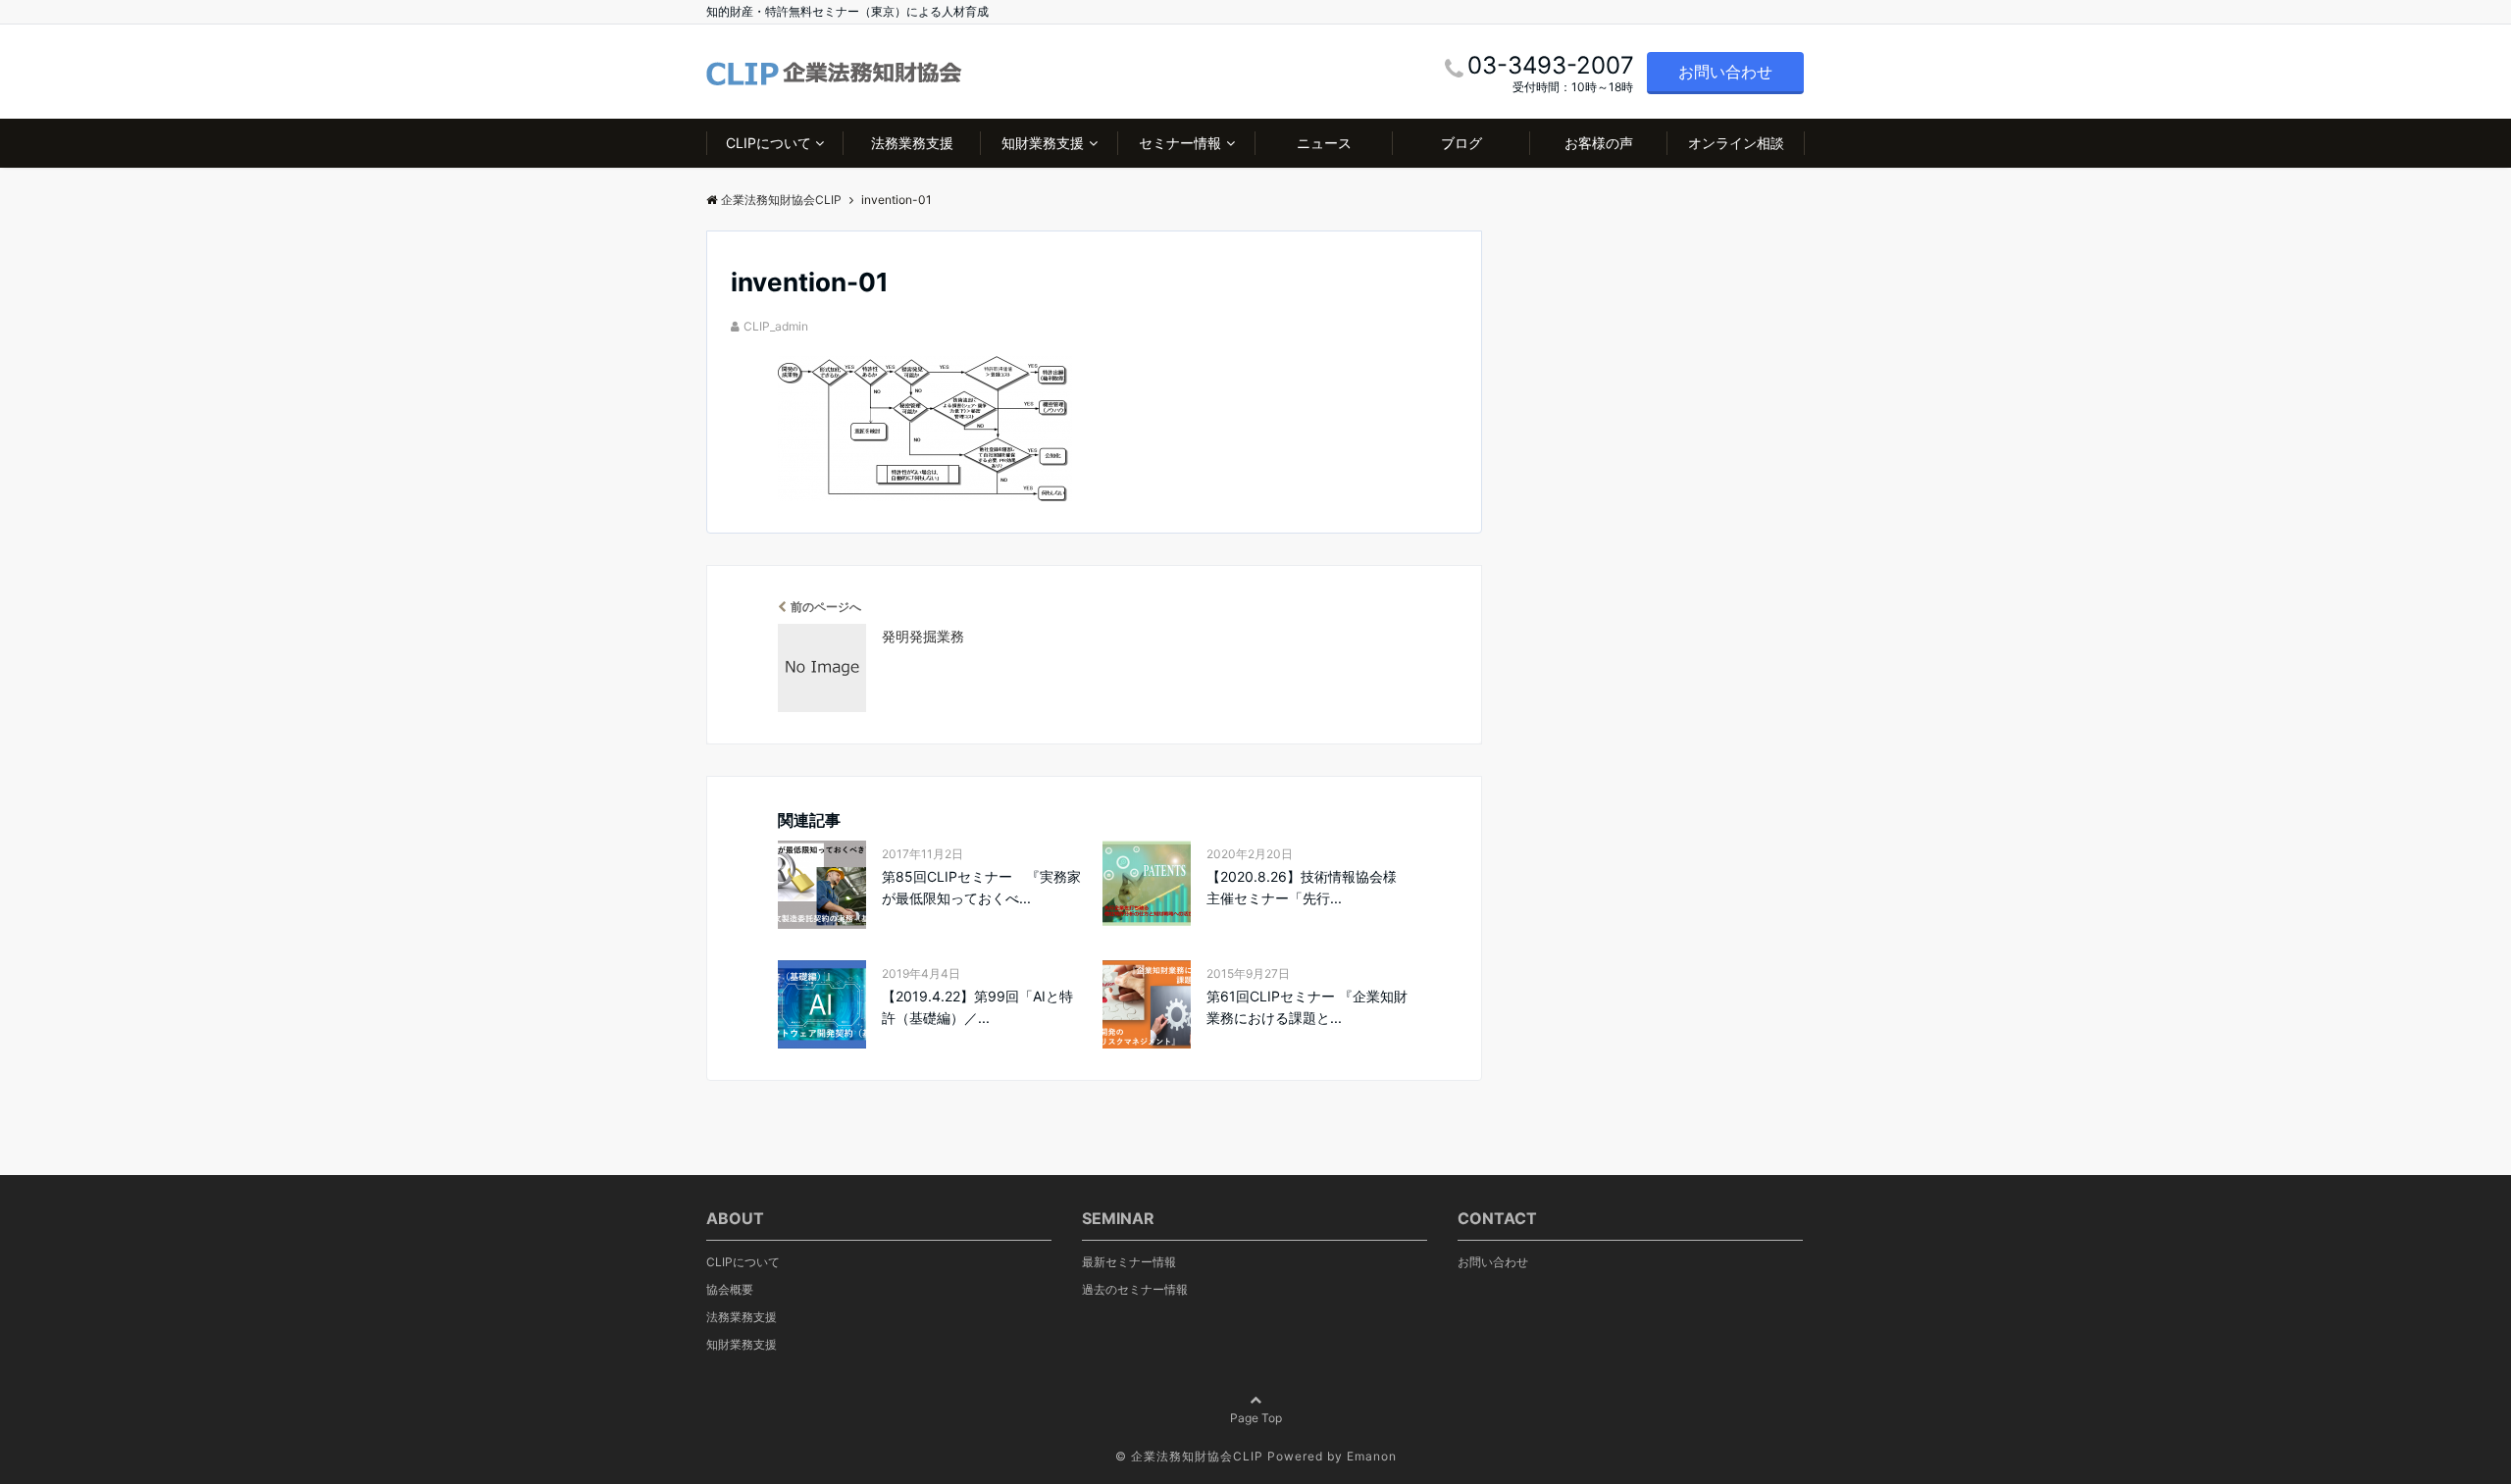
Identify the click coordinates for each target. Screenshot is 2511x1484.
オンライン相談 (1736, 143)
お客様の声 (1599, 143)
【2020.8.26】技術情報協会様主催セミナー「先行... (1302, 887)
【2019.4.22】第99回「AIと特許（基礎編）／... (977, 1007)
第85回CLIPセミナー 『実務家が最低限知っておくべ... (981, 887)
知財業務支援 (1043, 143)
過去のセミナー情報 (1135, 1289)
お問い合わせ (1725, 72)
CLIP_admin (776, 326)
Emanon (1372, 1456)
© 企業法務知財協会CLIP (1189, 1456)
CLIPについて (769, 143)
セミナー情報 (1180, 143)
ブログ (1461, 143)
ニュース (1324, 143)
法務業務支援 (912, 143)
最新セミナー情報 (1129, 1262)
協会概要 (730, 1289)
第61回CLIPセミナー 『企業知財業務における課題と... (1307, 1007)
